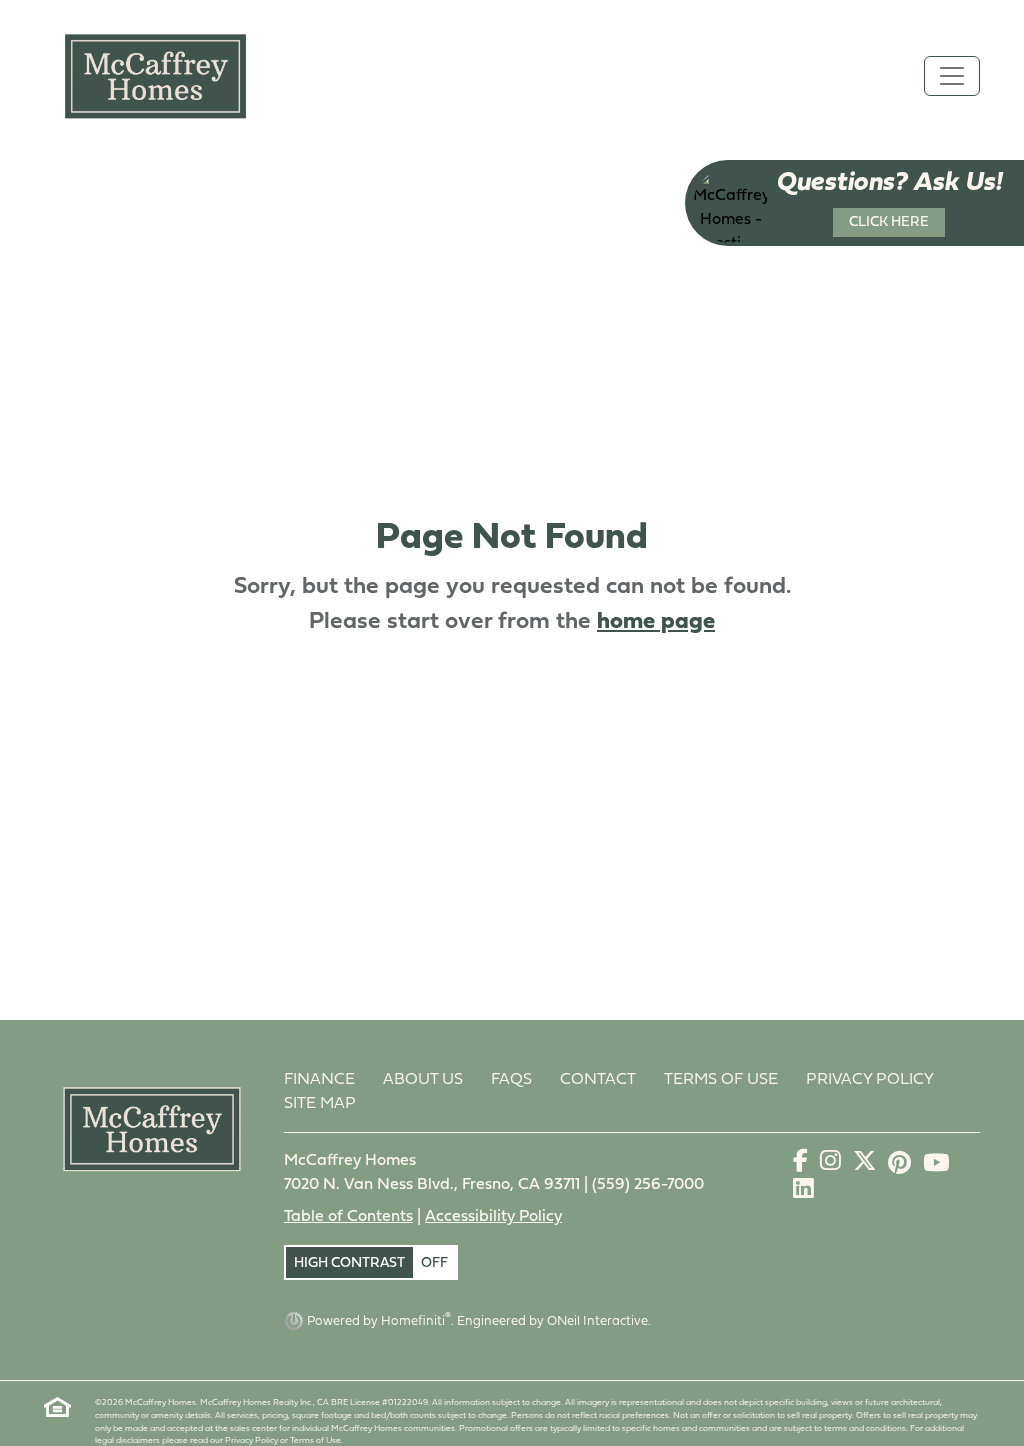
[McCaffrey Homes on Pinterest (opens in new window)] (901, 1165)
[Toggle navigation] (952, 76)
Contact (598, 1080)
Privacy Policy (870, 1080)
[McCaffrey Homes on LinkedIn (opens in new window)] (803, 1193)
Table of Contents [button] (348, 1217)
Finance (319, 1080)
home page (656, 622)
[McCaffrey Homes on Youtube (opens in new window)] (936, 1165)
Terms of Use (721, 1080)
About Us (423, 1080)
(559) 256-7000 (648, 1185)
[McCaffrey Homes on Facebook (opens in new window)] (802, 1165)
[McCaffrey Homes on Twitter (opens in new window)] (866, 1165)
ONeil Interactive (597, 1321)
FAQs (511, 1080)
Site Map (320, 1104)
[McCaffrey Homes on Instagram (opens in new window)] (832, 1165)
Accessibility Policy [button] (493, 1217)
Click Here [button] (889, 222)
